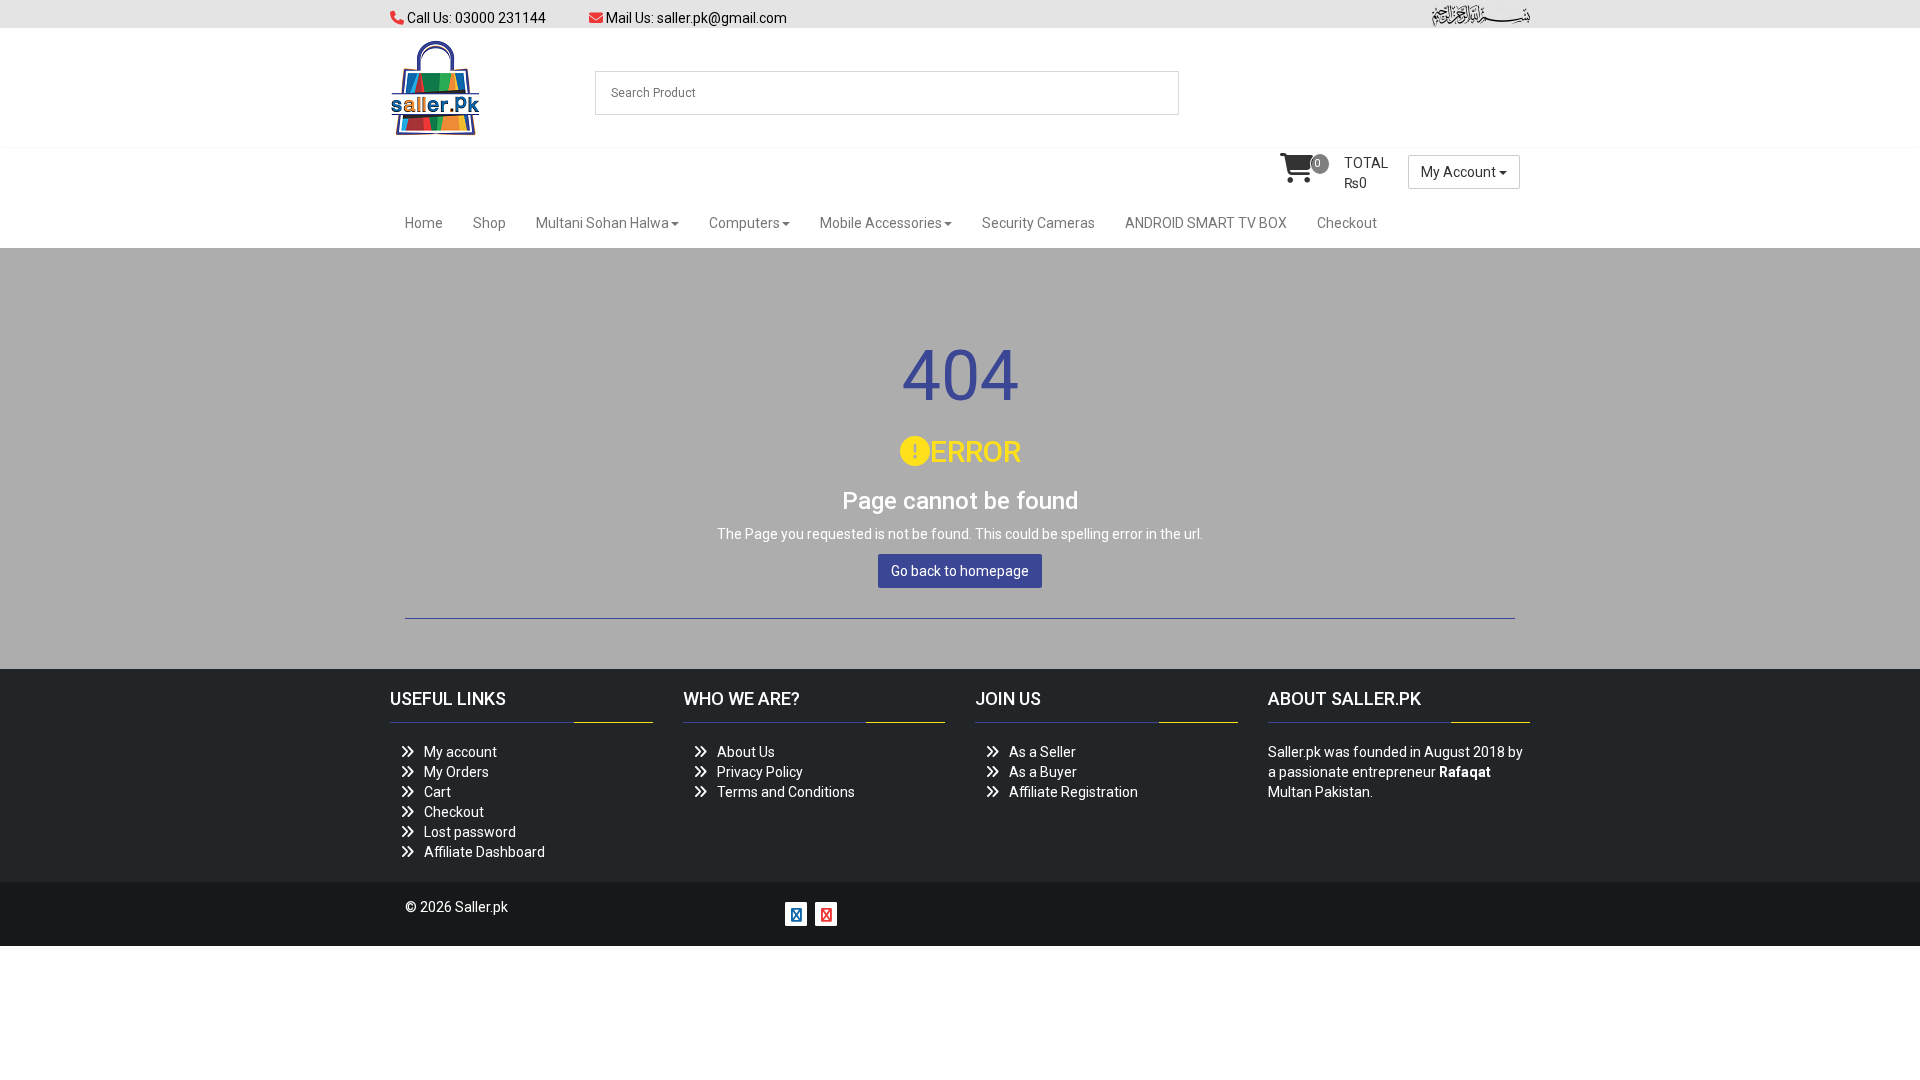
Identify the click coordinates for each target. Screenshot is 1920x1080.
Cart (437, 792)
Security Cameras (1038, 223)
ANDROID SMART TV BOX (1206, 223)
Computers (744, 223)
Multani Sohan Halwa (602, 223)
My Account (1460, 172)
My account (460, 752)
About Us (746, 752)
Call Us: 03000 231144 (475, 18)
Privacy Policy (760, 772)
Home (424, 223)
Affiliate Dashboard (484, 852)
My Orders (456, 772)
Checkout (1347, 223)
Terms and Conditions (786, 792)
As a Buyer (1043, 772)
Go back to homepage (960, 571)
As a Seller (1042, 752)
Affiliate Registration (1073, 792)
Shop (489, 223)
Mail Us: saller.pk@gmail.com (695, 18)
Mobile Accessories (881, 223)
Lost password (470, 832)
